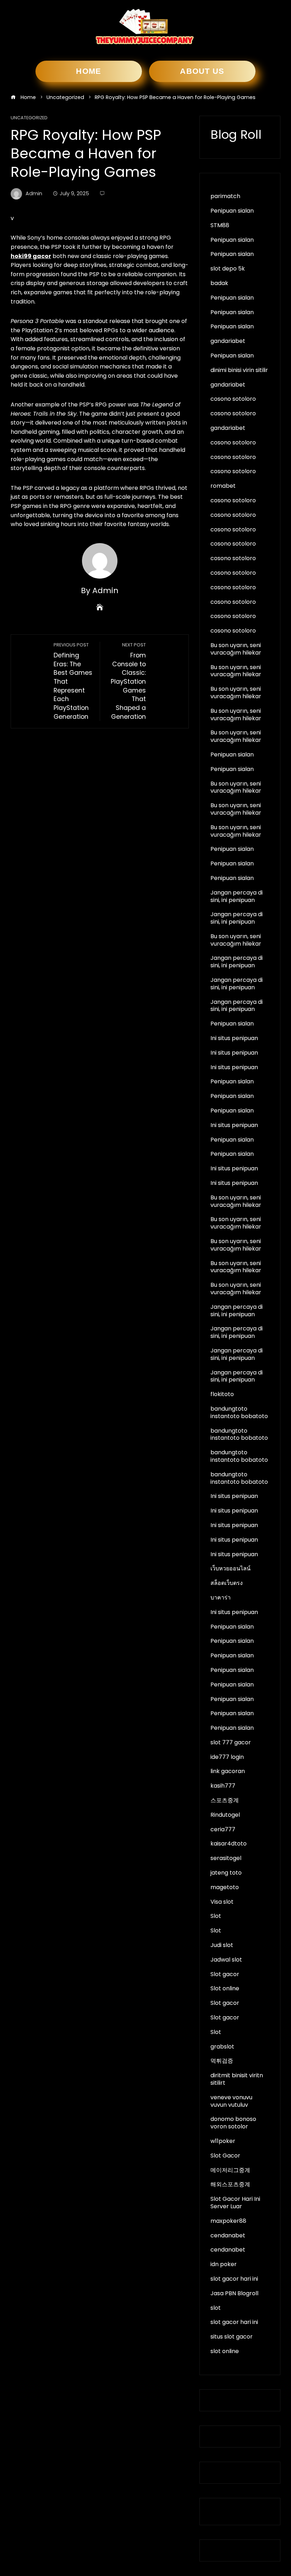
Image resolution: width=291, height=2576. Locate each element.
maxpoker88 (228, 2221)
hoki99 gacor (31, 256)
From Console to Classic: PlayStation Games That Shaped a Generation (128, 681)
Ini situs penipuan (234, 1038)
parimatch (225, 196)
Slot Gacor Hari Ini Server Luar (235, 2203)
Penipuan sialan (232, 211)
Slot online (225, 1988)
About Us (202, 71)
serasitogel (226, 1858)
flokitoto (222, 1394)
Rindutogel (225, 1815)
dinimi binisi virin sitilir (239, 370)
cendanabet (228, 2235)
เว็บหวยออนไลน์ (230, 1568)
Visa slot (222, 1902)
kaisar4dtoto (229, 1844)
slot (216, 2308)
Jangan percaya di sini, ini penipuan (237, 896)
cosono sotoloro (233, 399)
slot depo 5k (228, 269)
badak (219, 283)
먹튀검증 (222, 2061)
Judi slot (222, 1945)
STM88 (220, 225)
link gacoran (228, 1771)
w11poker (223, 2141)
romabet (223, 486)
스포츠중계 (225, 1800)
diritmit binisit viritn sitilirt (237, 2079)
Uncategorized (29, 118)
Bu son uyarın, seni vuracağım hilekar (236, 649)
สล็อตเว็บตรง (227, 1583)
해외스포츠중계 (230, 2184)
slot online (225, 2351)
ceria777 (223, 1829)
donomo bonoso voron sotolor (233, 2123)
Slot (216, 1916)
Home (89, 71)
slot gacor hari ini (234, 2279)
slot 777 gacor (231, 1742)
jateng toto (226, 1873)
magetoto (225, 1887)
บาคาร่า (221, 1598)
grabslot (222, 2047)
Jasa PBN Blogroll (234, 2293)
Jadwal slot (226, 1960)
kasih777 (223, 1786)
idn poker (224, 2264)
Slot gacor (225, 1974)
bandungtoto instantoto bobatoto (239, 1412)
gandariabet (228, 341)
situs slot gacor (232, 2337)
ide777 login (227, 1757)
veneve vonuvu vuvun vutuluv (231, 2101)
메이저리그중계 (230, 2170)
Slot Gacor (225, 2156)
